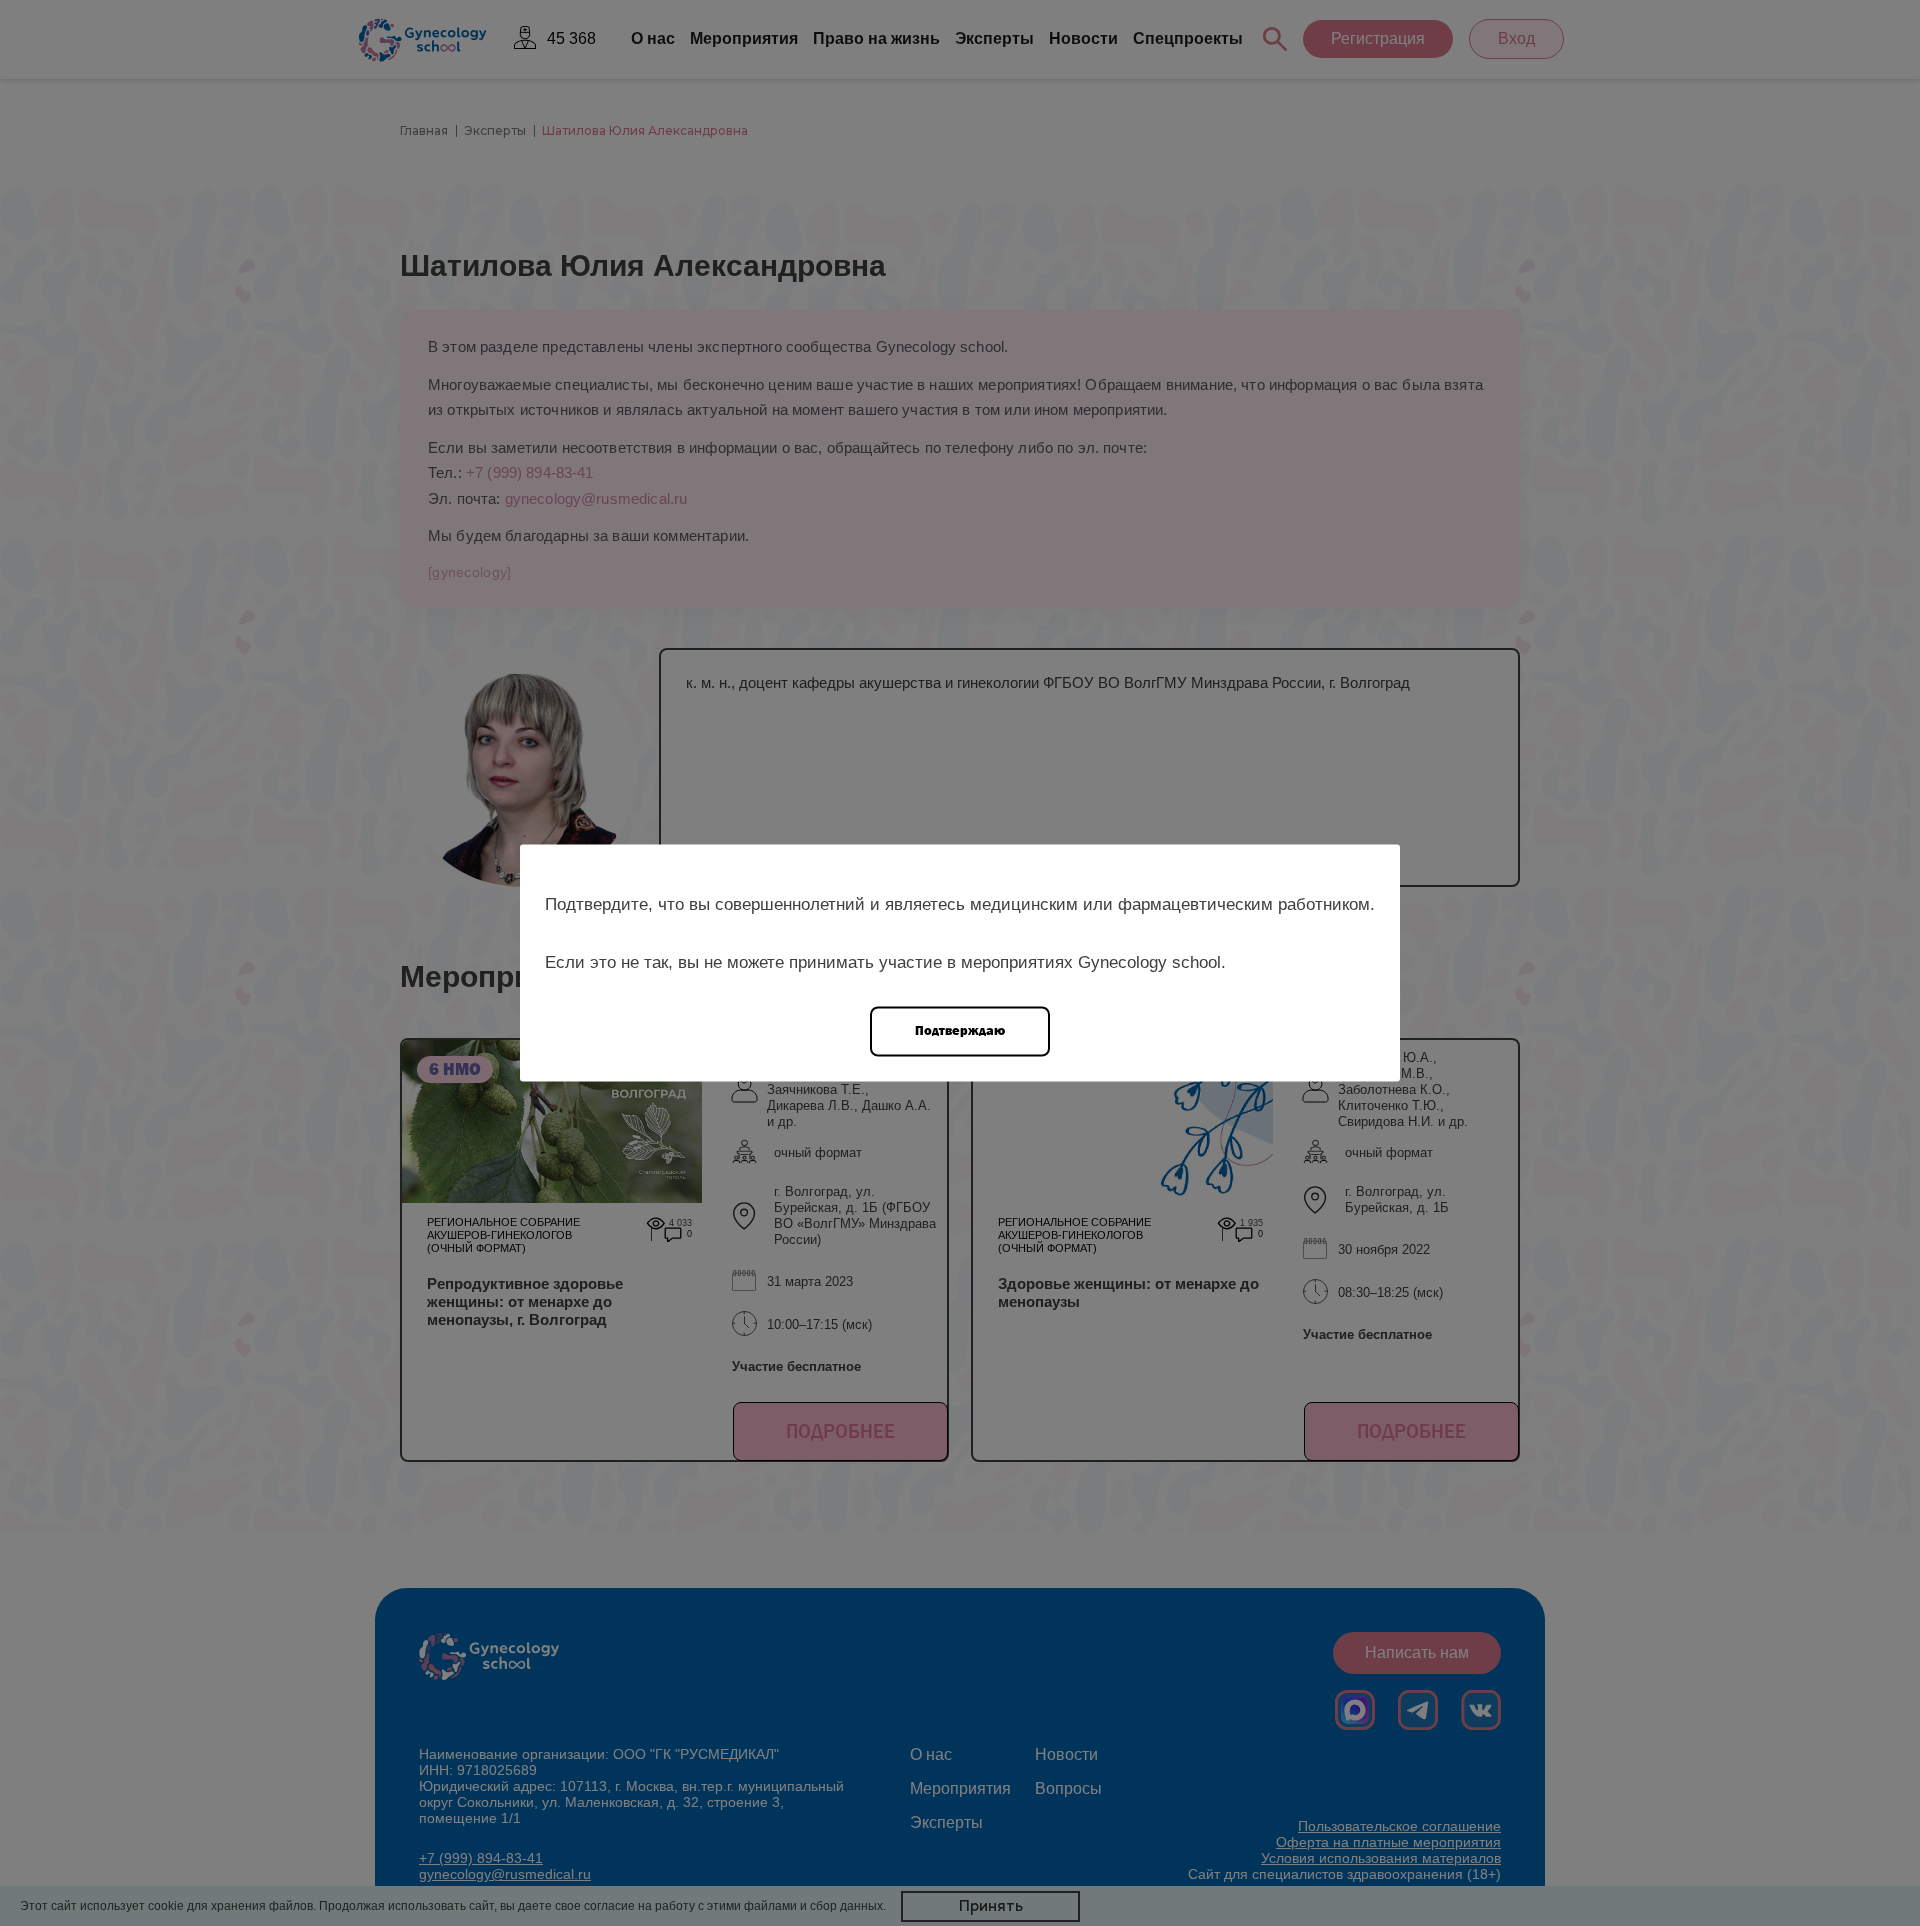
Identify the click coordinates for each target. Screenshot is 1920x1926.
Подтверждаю (960, 1030)
